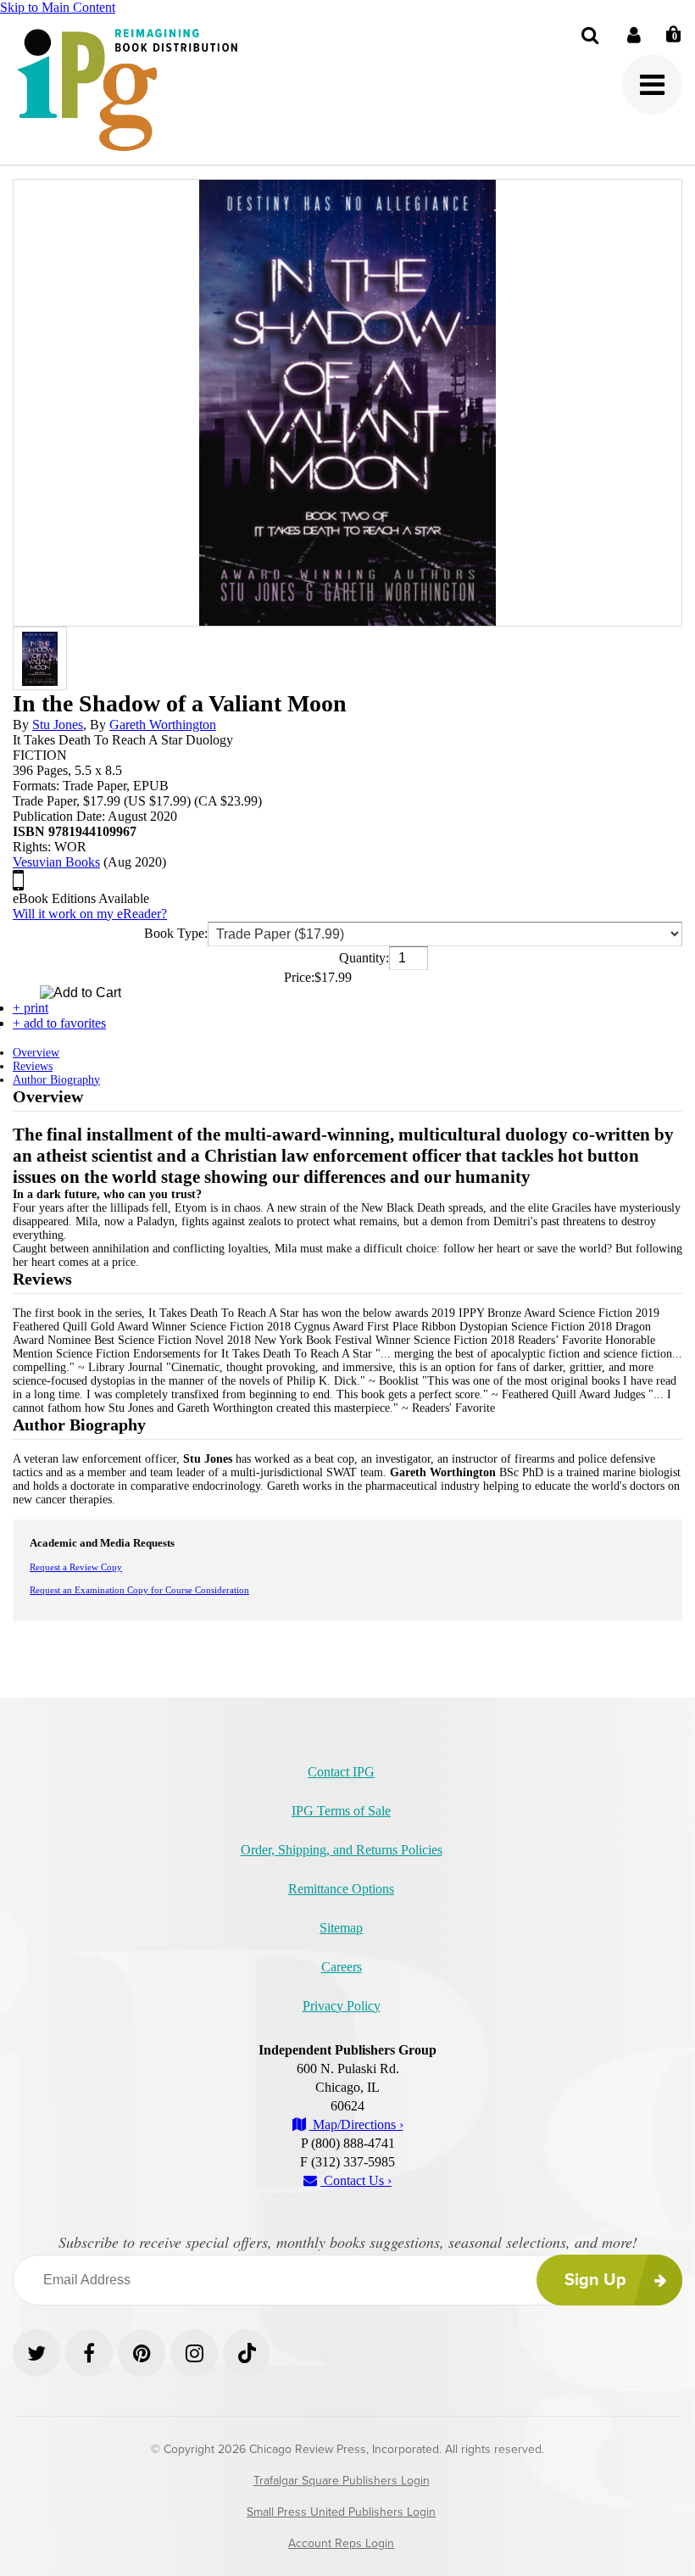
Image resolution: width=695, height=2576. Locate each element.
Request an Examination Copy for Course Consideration (139, 1590)
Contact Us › (356, 2180)
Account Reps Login (341, 2543)
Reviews (33, 1066)
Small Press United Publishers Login (341, 2512)
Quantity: (364, 958)
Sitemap (341, 1928)
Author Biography (56, 1080)
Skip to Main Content (58, 7)
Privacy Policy (342, 2006)
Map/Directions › (356, 2124)
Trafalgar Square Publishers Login (342, 2481)
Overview (36, 1053)
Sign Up (595, 2280)
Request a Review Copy (76, 1567)
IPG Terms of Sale (341, 1811)
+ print (31, 1008)
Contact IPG (341, 1772)
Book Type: (176, 933)
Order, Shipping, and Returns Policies (342, 1850)
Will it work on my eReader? (90, 914)
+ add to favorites (59, 1023)
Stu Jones (58, 725)
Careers (342, 1967)
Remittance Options (341, 1889)
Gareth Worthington (163, 725)
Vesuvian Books (56, 862)
